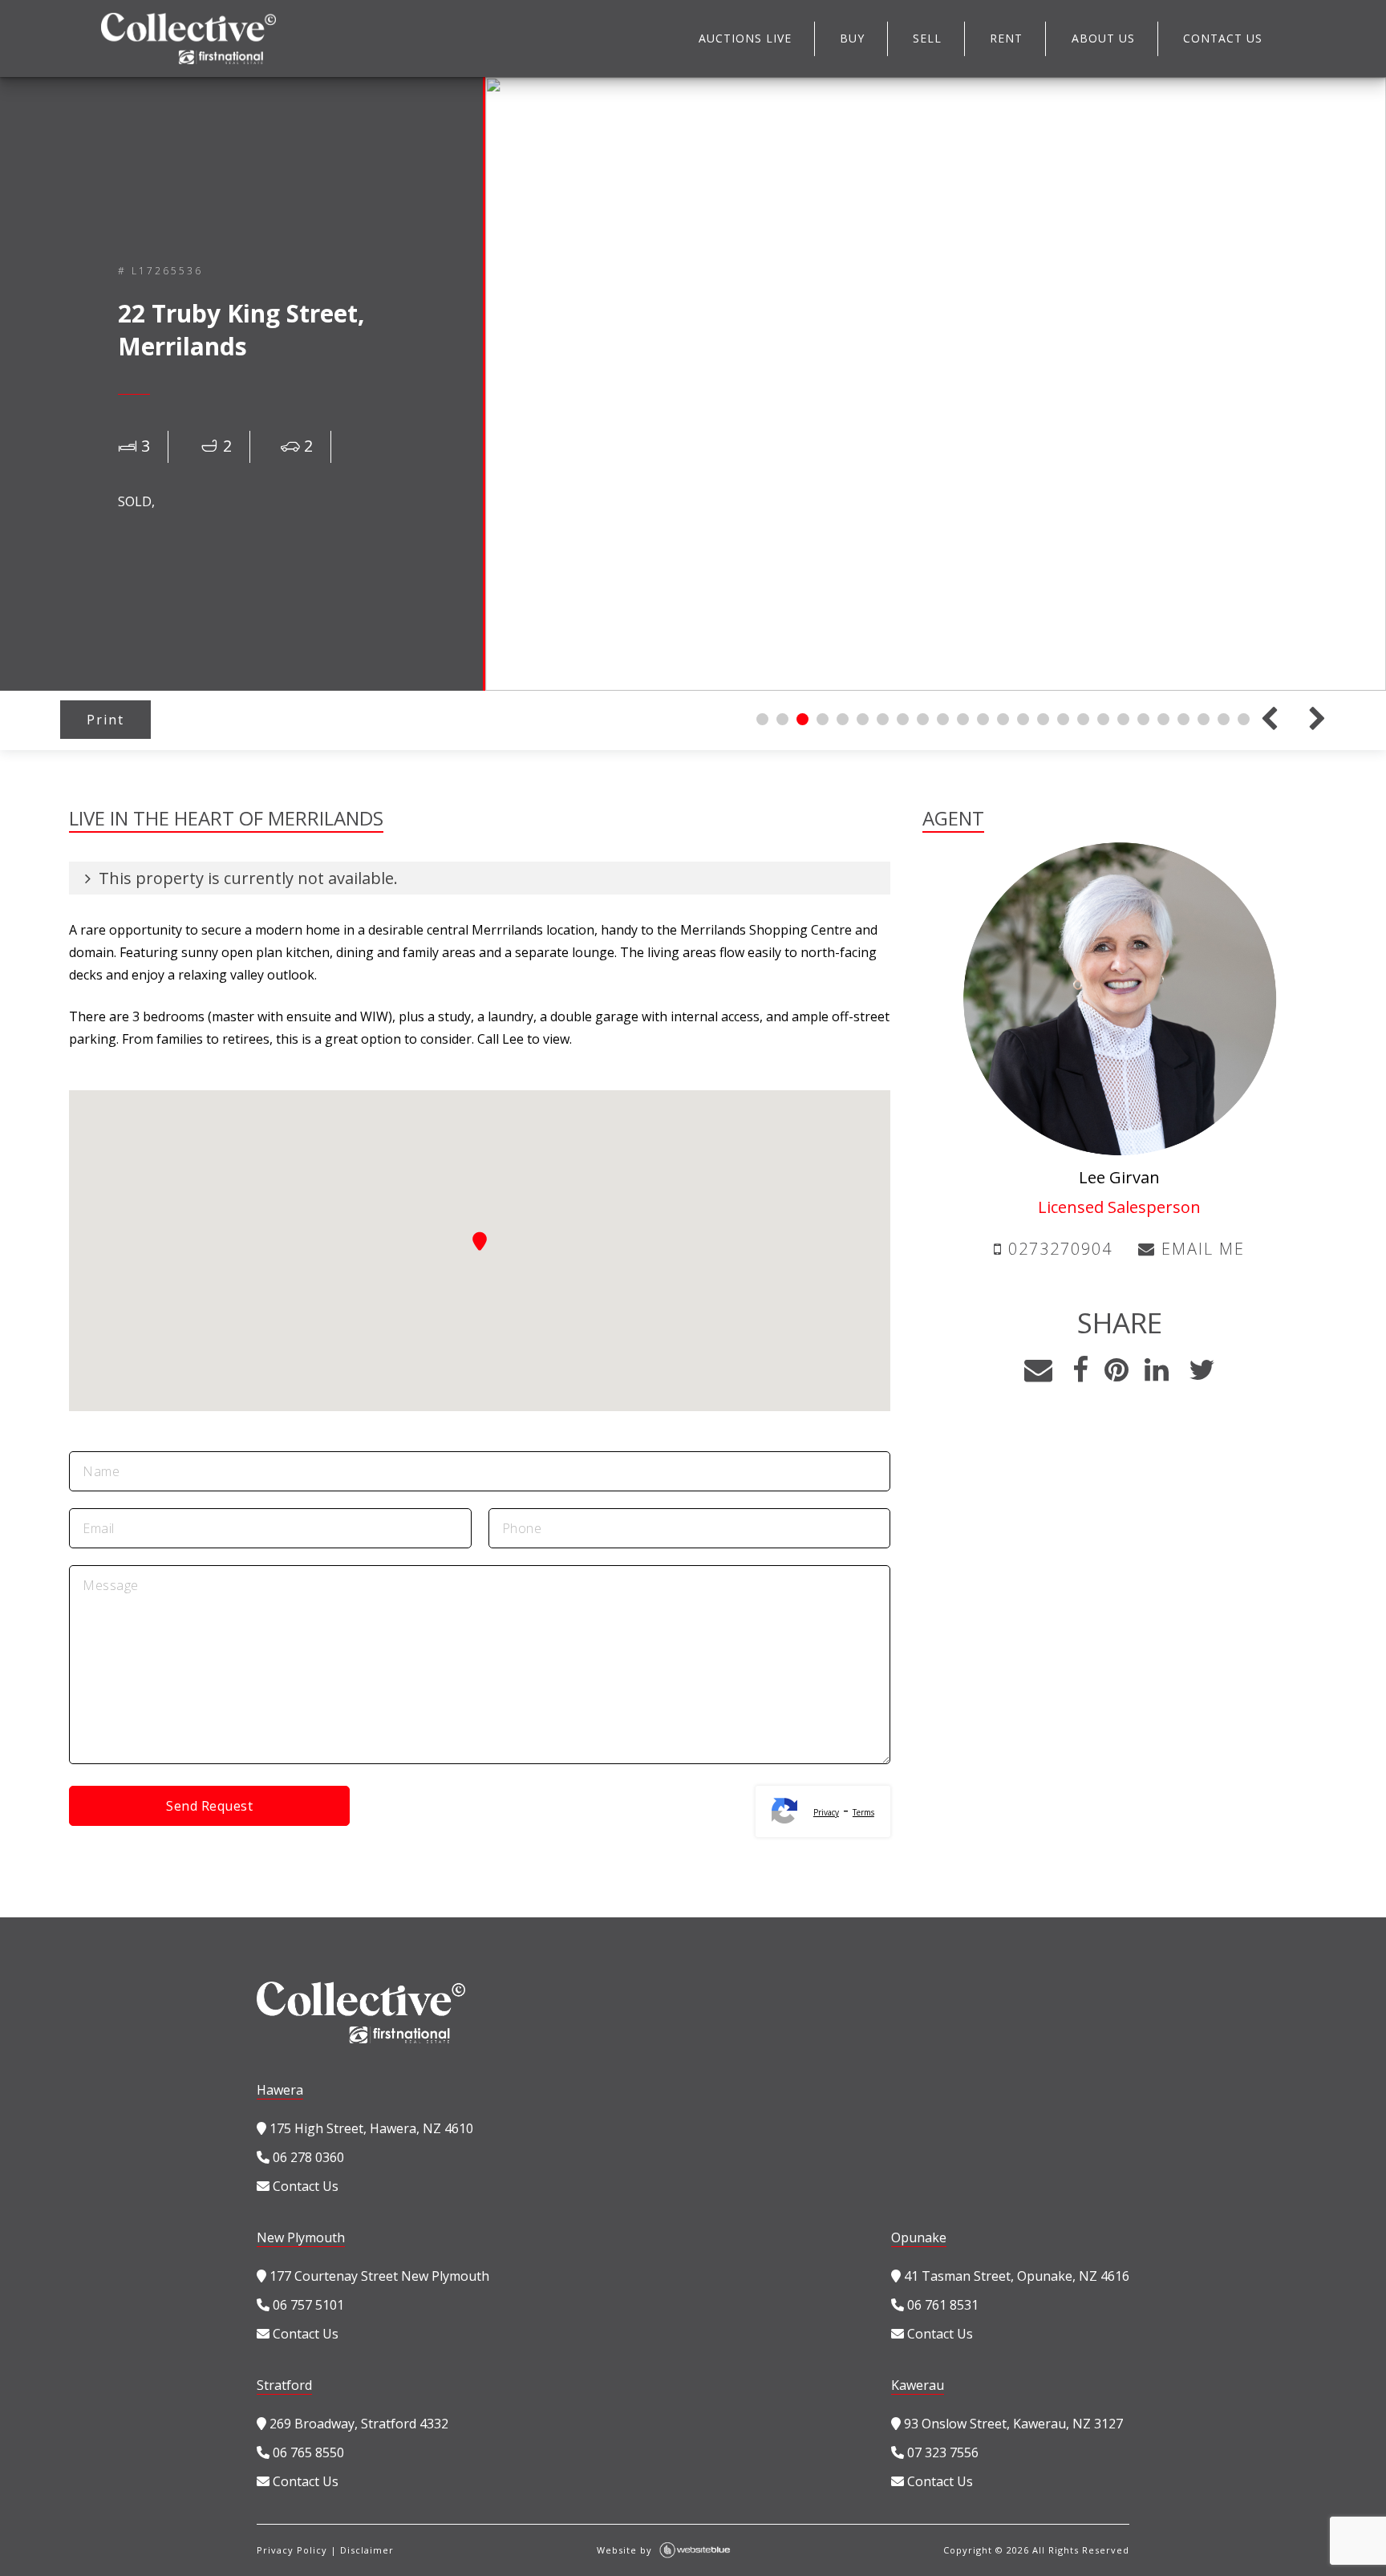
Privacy (826, 1812)
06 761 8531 (941, 2305)
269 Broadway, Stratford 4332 (357, 2424)
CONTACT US (1223, 38)
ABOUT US (1103, 38)
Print (105, 720)
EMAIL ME (1200, 1249)
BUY (852, 38)
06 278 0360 (307, 2157)
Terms (863, 1812)
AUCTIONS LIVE (745, 38)
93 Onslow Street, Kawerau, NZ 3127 (1012, 2424)
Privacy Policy (292, 2550)
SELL (927, 38)
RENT (1006, 38)
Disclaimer (367, 2550)
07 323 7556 (941, 2452)
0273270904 (1058, 1249)
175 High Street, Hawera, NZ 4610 (370, 2128)
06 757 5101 (307, 2305)
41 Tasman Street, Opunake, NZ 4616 (1015, 2276)
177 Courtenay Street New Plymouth (378, 2276)
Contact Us (304, 2186)
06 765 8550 (307, 2452)
